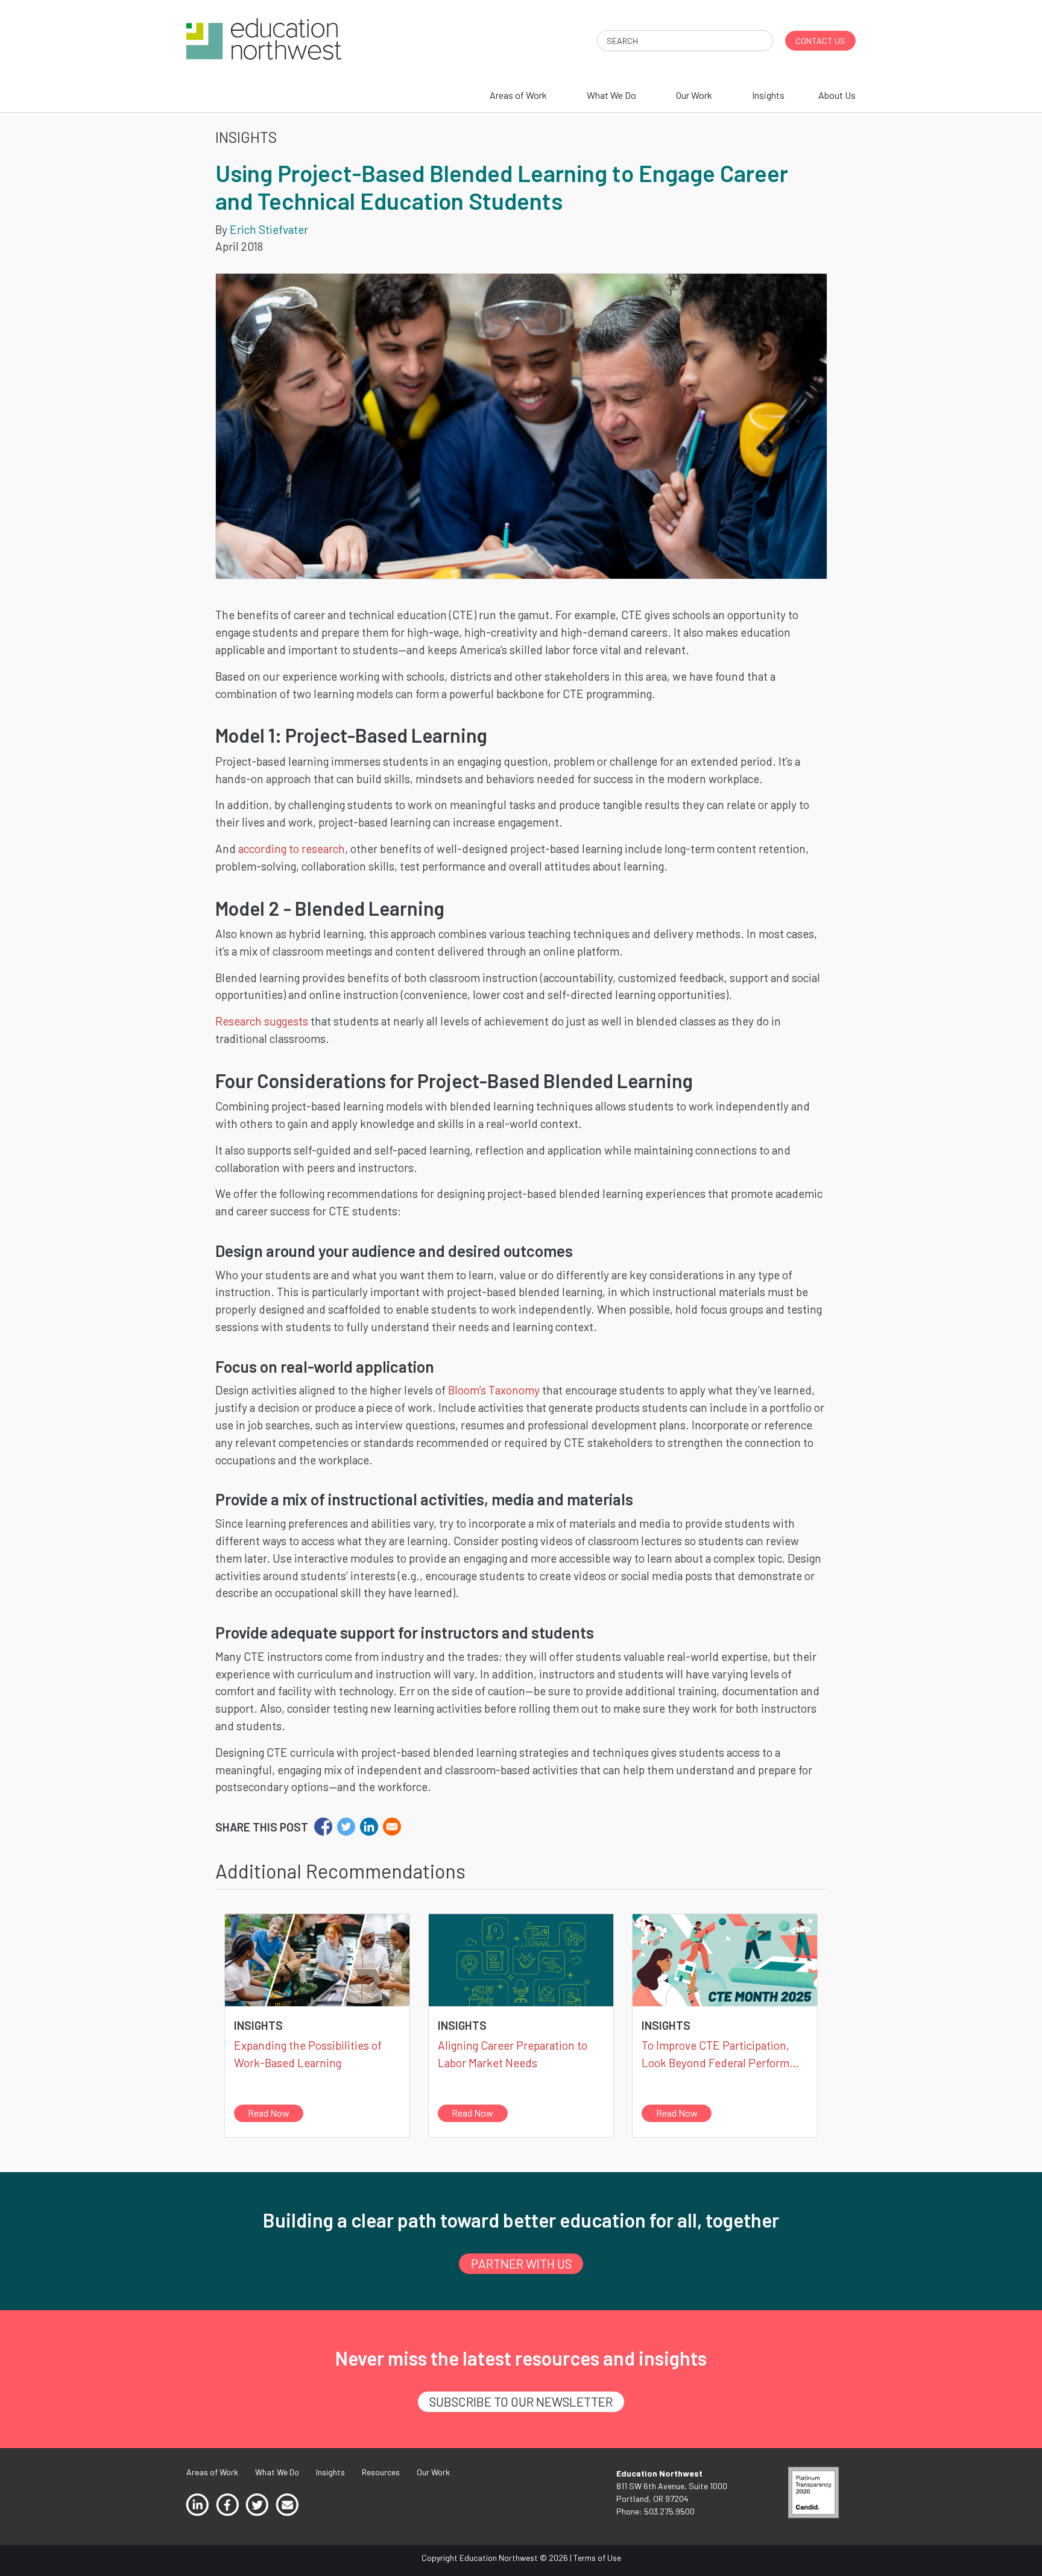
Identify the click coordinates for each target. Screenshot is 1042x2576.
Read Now (269, 2113)
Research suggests (262, 1021)
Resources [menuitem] (381, 2472)
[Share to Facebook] (323, 1827)
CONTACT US (820, 41)
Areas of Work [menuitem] (518, 95)
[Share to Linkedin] (369, 1827)
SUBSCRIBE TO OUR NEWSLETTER (521, 2401)
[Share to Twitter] (346, 1827)
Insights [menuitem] (768, 95)
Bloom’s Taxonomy (494, 1390)
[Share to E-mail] (392, 1827)
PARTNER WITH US (521, 2263)
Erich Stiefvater (269, 229)
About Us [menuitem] (837, 95)
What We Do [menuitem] (611, 95)
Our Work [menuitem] (694, 95)
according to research (292, 849)
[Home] (264, 38)
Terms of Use (597, 2558)
